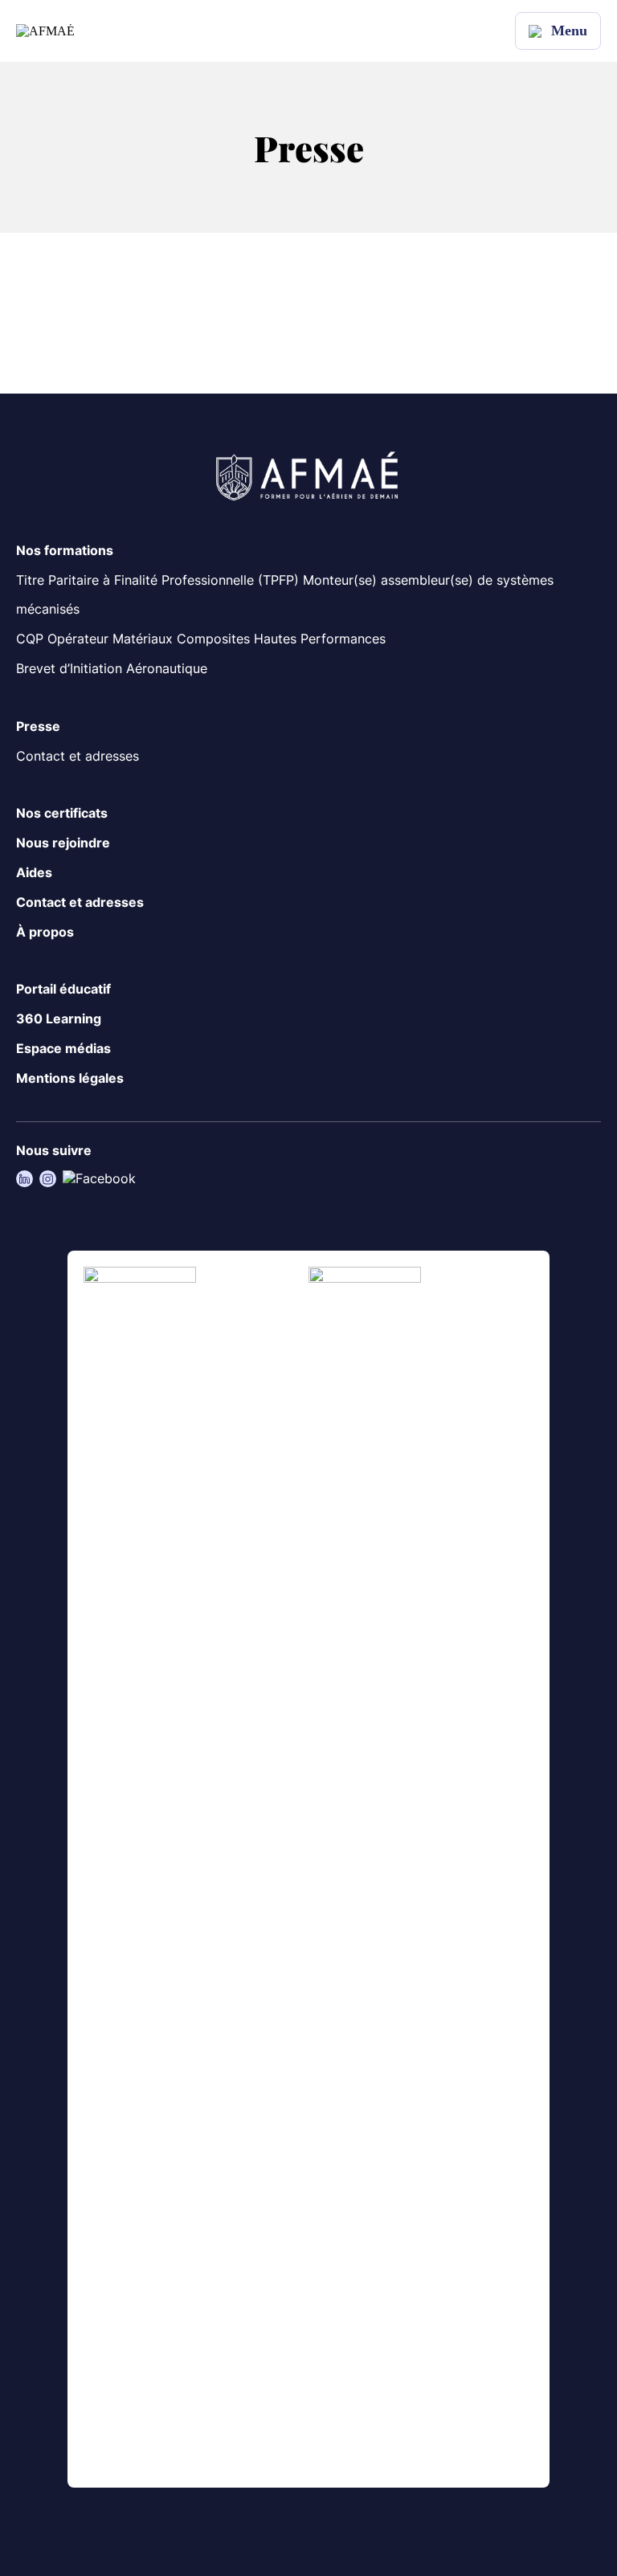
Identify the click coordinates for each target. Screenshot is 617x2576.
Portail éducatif (63, 989)
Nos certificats (62, 813)
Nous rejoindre (63, 843)
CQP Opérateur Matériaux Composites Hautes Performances (201, 639)
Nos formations (65, 550)
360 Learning (59, 1019)
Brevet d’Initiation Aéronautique (112, 668)
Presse (38, 726)
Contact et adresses (78, 756)
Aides (34, 872)
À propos (45, 932)
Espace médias (63, 1048)
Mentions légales (70, 1078)
